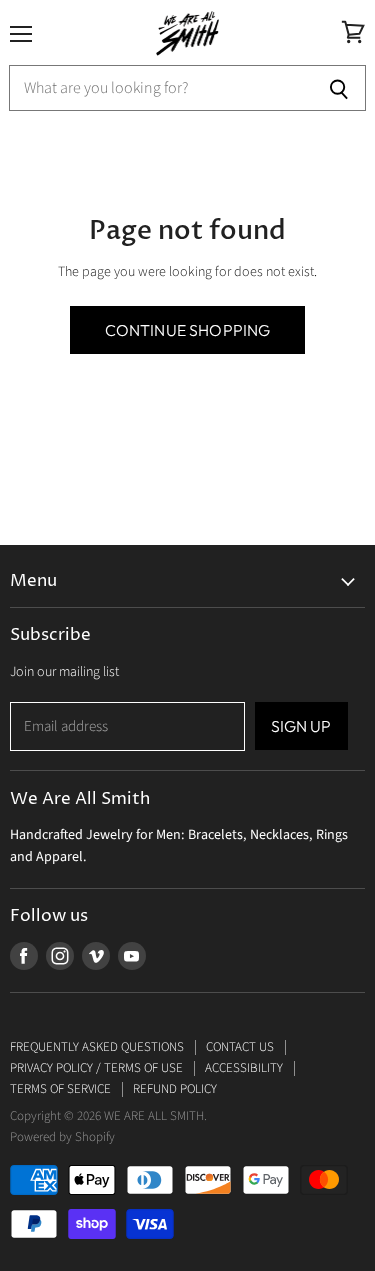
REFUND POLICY (175, 1089)
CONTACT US (240, 1047)
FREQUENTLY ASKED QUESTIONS (97, 1047)
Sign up (301, 726)
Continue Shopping (188, 330)
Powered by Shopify (62, 1137)
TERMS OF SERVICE (60, 1089)
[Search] (339, 88)
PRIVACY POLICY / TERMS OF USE (96, 1068)
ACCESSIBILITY (244, 1068)
